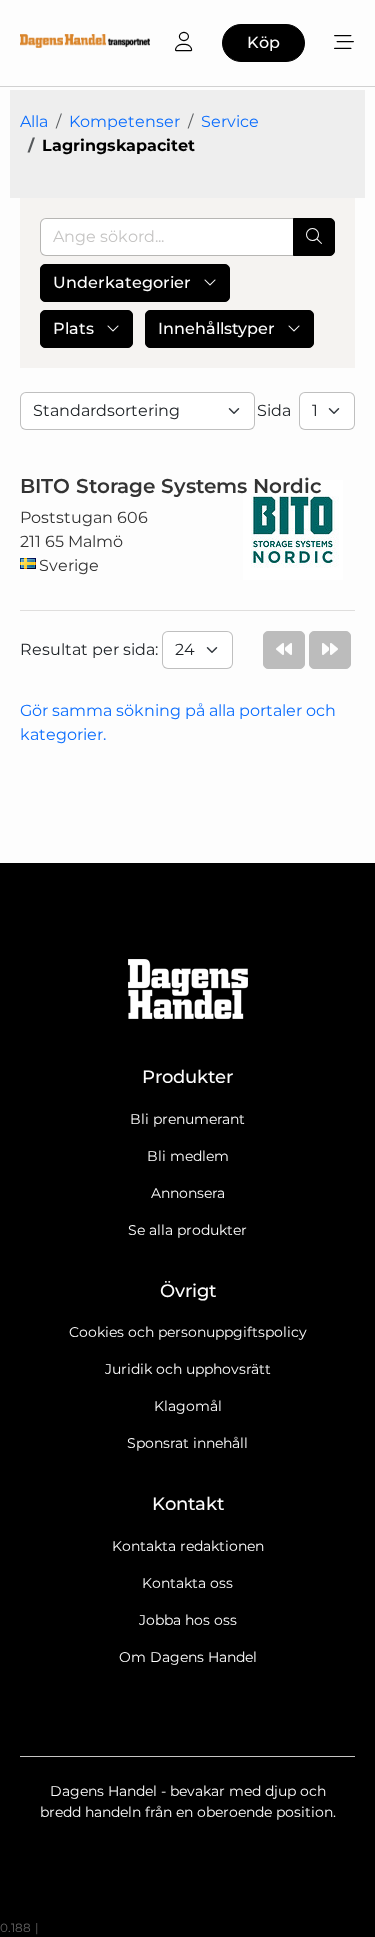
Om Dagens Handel (188, 1657)
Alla (34, 121)
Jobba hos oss (188, 1620)
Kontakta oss (187, 1583)
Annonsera (188, 1193)
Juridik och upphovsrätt (188, 1369)
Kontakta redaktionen (188, 1546)
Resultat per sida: (91, 649)
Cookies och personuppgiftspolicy (188, 1332)
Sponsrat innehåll (187, 1443)
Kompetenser (124, 121)
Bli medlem (188, 1156)
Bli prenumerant (187, 1119)
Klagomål (188, 1406)
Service (230, 121)
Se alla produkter (187, 1230)
